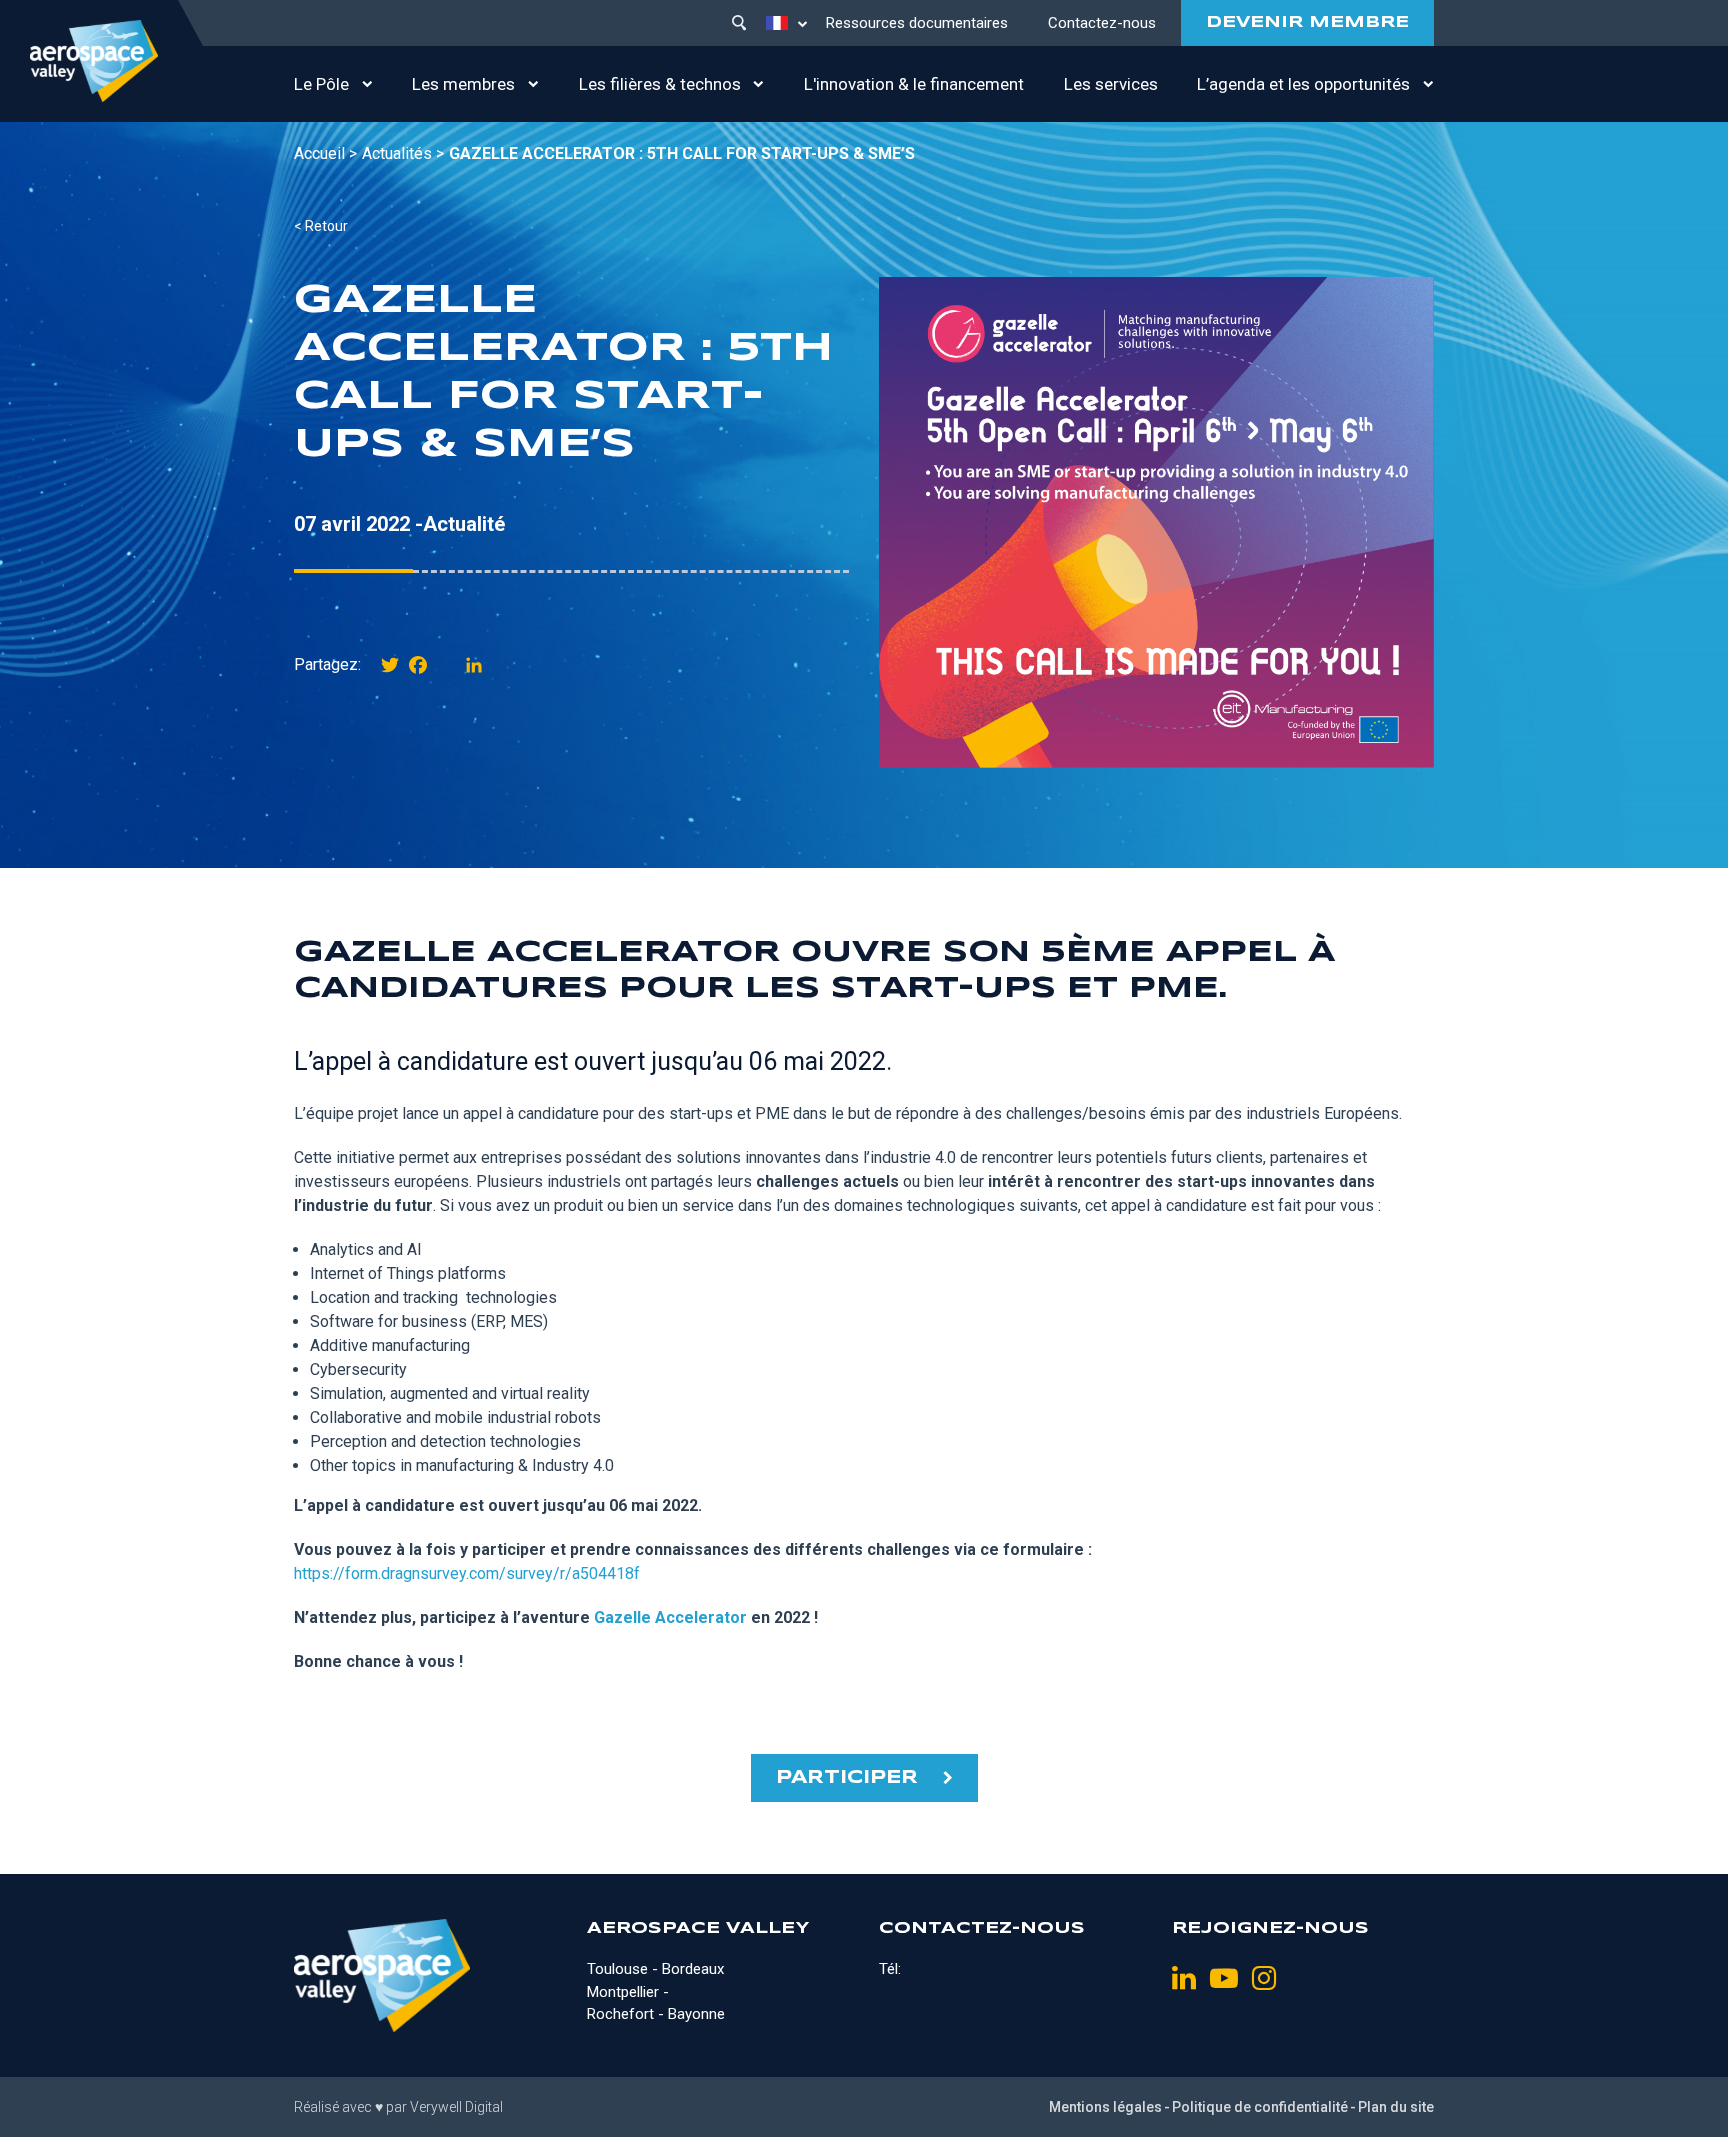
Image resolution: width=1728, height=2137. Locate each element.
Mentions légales (1105, 2107)
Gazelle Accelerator (670, 1617)
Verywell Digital (456, 2107)
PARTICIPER (847, 1778)
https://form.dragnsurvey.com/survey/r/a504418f (467, 1573)
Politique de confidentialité (1260, 2107)
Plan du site (1396, 2107)
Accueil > (325, 153)
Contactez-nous (1102, 23)
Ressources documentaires (917, 23)
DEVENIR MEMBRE (1307, 22)
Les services (1111, 84)
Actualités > (403, 153)
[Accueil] (94, 61)
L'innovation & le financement (914, 84)
